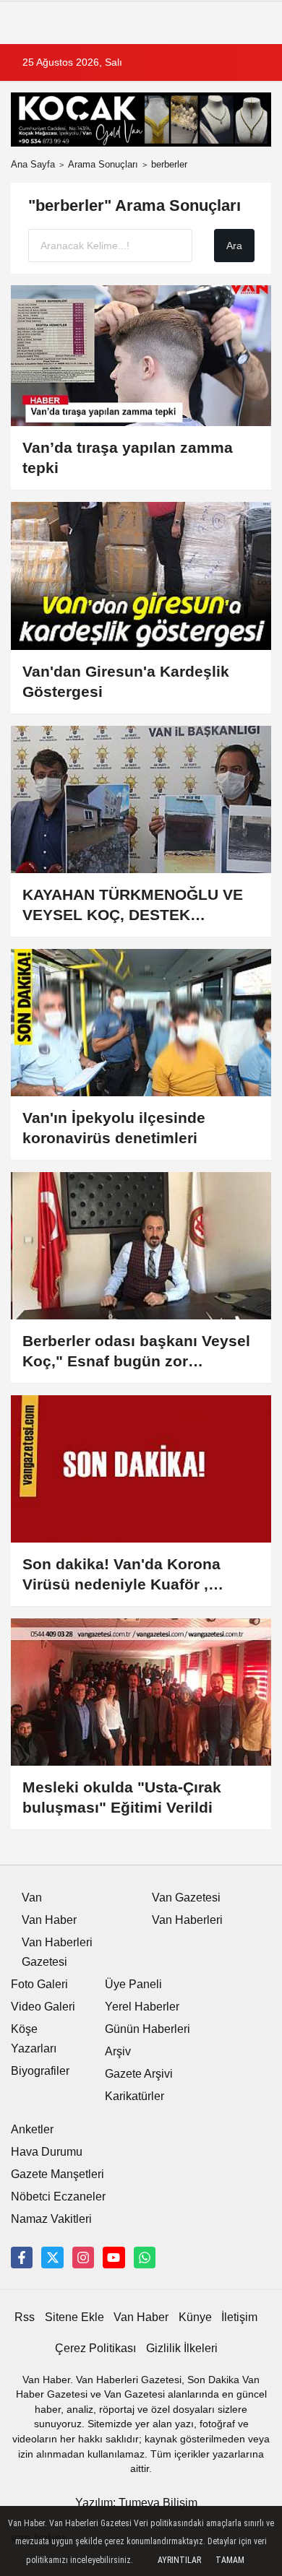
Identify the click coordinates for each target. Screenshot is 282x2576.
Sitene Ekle (74, 2317)
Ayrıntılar (179, 2560)
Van (32, 1898)
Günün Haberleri (148, 2029)
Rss (25, 2317)
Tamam (230, 2560)
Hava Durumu (47, 2152)
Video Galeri (43, 2007)
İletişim (239, 2317)
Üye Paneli (133, 1984)
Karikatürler (134, 2096)
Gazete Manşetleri (57, 2174)
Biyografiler (40, 2071)
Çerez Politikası (95, 2348)
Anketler (32, 2129)
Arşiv (118, 2051)
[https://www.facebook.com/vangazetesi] (22, 2258)
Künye (195, 2317)
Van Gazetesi (186, 1898)
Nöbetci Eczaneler (58, 2196)
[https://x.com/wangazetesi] (52, 2258)
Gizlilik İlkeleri (182, 2348)
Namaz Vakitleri (51, 2219)
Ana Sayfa (33, 164)
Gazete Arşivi (139, 2074)
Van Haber (49, 1920)
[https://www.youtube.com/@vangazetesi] (114, 2258)
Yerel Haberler (142, 2007)
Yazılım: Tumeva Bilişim (136, 2503)
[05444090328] (145, 2258)
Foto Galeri (39, 1984)
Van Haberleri (187, 1920)
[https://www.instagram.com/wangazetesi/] (83, 2258)
